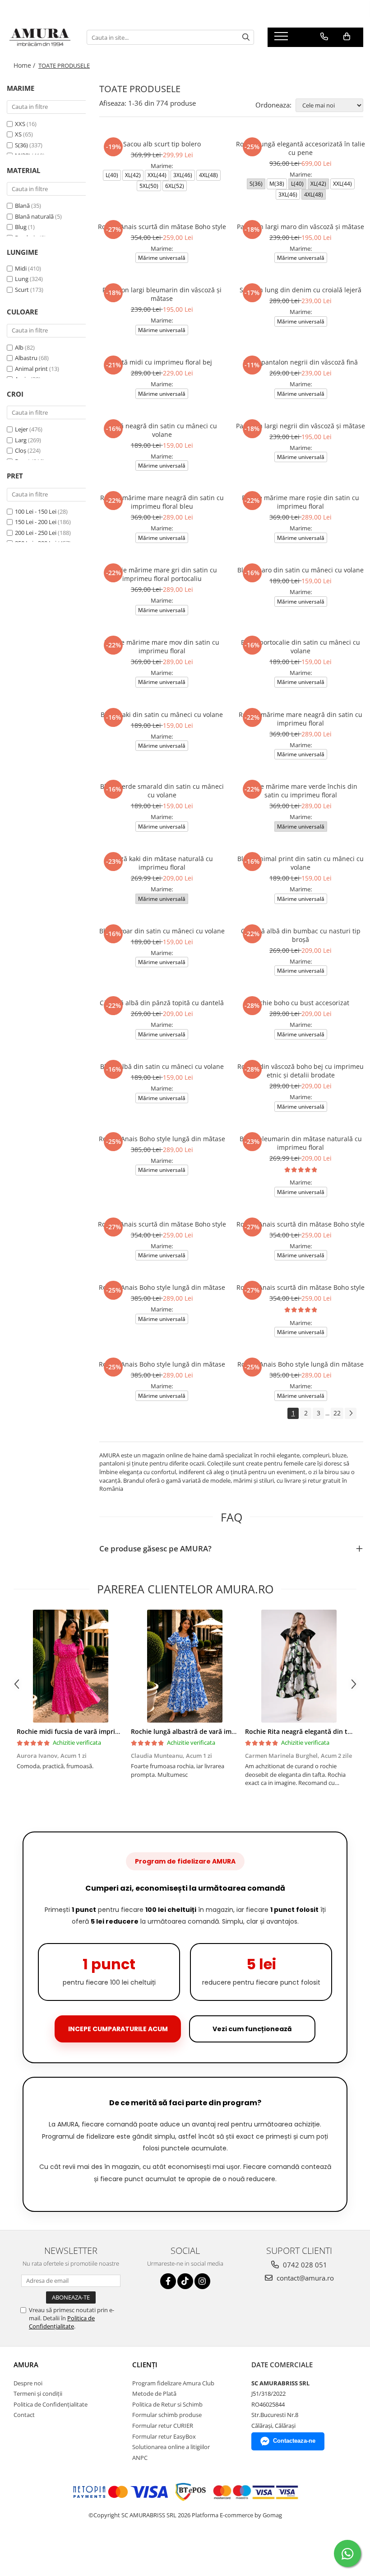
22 (337, 1413)
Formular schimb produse (167, 2415)
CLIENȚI (145, 2365)
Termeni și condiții (38, 2393)
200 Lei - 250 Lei (36, 533)
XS (19, 134)
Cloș (21, 450)
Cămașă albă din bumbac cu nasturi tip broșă (301, 935)
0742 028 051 (304, 2265)
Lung (22, 279)
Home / (25, 65)
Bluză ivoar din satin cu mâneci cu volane (162, 931)
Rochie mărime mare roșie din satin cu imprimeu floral (301, 502)
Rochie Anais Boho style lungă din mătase (162, 1139)
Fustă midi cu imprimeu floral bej (162, 362)
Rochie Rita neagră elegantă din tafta (302, 1731)
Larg (21, 440)
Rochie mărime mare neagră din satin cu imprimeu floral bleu (162, 502)
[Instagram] (202, 2281)
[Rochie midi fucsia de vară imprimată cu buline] (71, 1666)
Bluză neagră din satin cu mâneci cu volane (162, 430)
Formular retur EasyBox (164, 2436)
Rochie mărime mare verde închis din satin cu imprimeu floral (301, 791)
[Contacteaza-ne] (324, 37)
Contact (24, 2415)
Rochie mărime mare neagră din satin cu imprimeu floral (301, 719)
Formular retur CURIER (163, 2426)
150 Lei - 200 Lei (36, 522)
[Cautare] (246, 37)
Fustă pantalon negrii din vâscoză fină (301, 362)
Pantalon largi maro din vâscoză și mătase (301, 227)
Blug (21, 227)
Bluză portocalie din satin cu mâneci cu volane (301, 646)
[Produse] (282, 39)
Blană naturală (34, 216)
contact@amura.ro (304, 2278)
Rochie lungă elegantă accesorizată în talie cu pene (301, 148)
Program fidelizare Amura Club (173, 2383)
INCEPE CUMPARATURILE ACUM (118, 2029)
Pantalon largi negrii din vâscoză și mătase (301, 426)
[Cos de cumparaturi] (347, 37)
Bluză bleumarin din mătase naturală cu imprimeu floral (301, 1143)
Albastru (26, 358)
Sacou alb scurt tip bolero (162, 144)
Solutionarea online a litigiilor (171, 2447)
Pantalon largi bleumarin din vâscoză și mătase (162, 294)
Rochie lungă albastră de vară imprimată (193, 1731)
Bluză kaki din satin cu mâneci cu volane (162, 714)
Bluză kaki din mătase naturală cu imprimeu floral (162, 863)
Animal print (31, 369)
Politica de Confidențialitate (62, 2322)
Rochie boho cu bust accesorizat (301, 1003)
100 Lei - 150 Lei (36, 511)
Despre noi (28, 2383)
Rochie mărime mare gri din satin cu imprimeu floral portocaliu (162, 574)
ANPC (140, 2458)
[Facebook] (168, 2281)
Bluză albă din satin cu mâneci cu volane (162, 1066)
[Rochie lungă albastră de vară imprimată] (185, 1666)
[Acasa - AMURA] (40, 37)
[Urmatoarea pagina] (351, 1413)
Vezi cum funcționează (252, 2029)
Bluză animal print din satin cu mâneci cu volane (301, 863)
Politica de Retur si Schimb (167, 2404)
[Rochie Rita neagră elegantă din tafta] (299, 1666)
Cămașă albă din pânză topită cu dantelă (162, 1003)
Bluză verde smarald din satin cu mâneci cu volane (162, 791)
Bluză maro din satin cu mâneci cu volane (301, 570)
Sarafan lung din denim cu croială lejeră (301, 290)
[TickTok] (185, 2281)
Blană (22, 206)
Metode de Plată (154, 2393)
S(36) (22, 145)
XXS (21, 124)
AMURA (26, 2365)
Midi (21, 268)
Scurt (22, 290)
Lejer (21, 429)
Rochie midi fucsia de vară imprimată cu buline (89, 1731)
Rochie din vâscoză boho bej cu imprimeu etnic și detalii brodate (301, 1071)
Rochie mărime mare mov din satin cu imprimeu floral (162, 646)
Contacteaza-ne (294, 2441)
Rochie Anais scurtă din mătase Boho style (162, 227)
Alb (19, 347)
